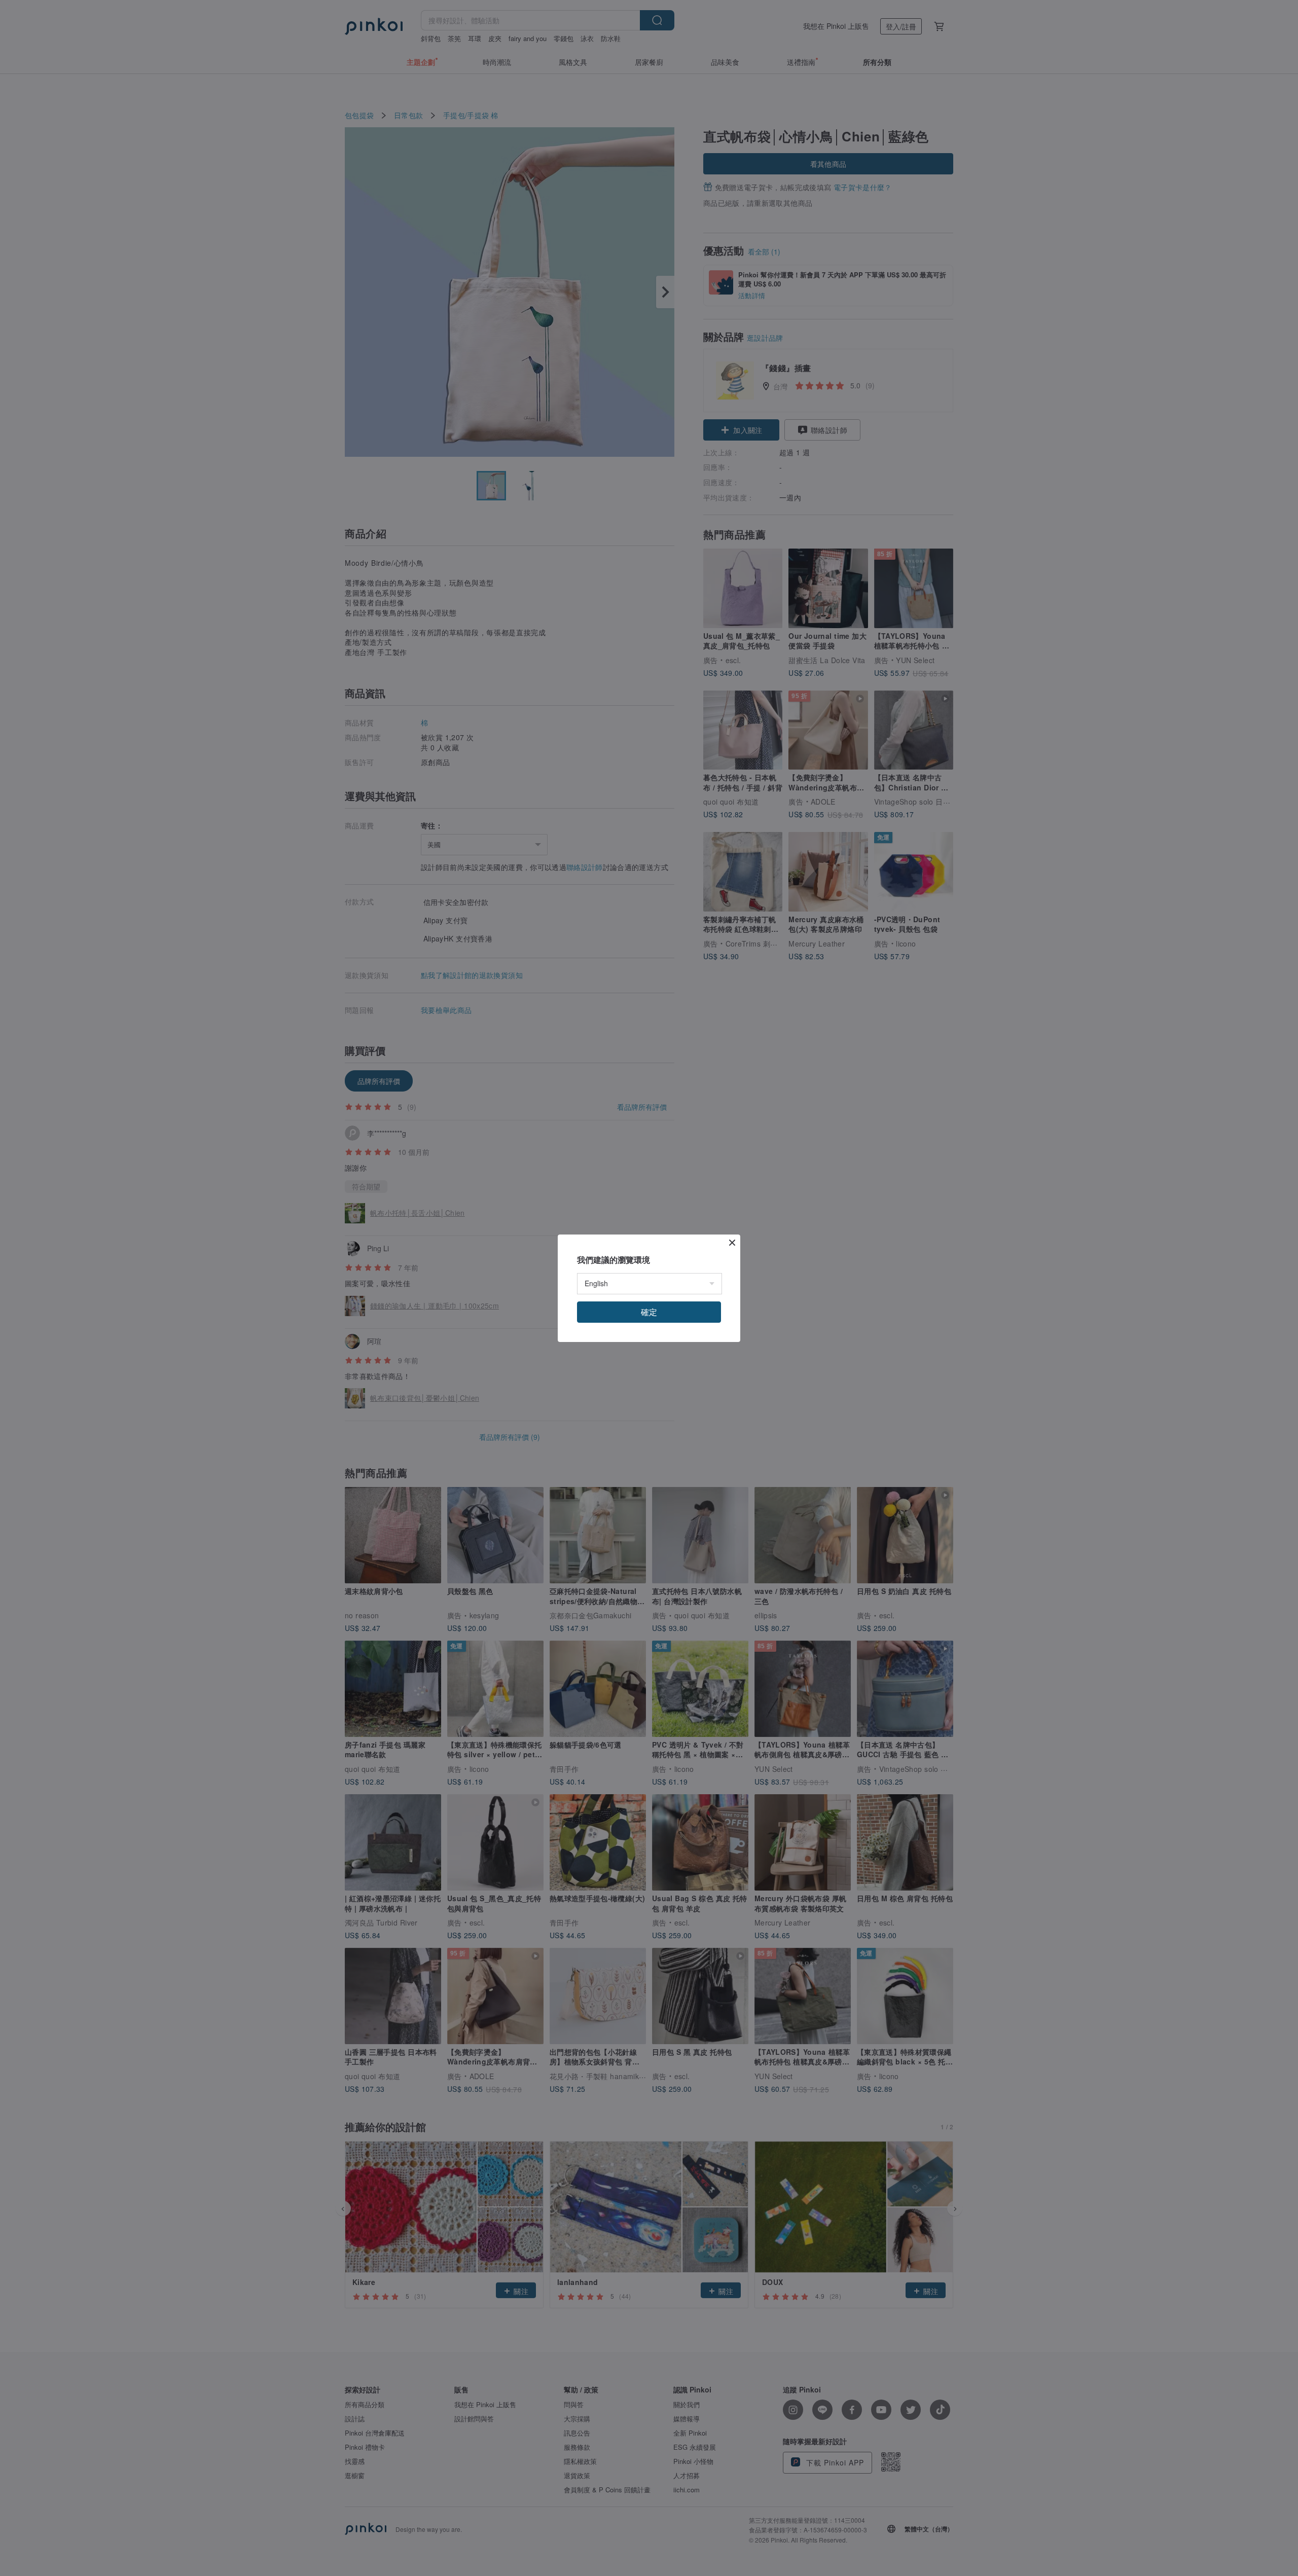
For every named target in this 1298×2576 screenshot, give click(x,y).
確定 (649, 1312)
